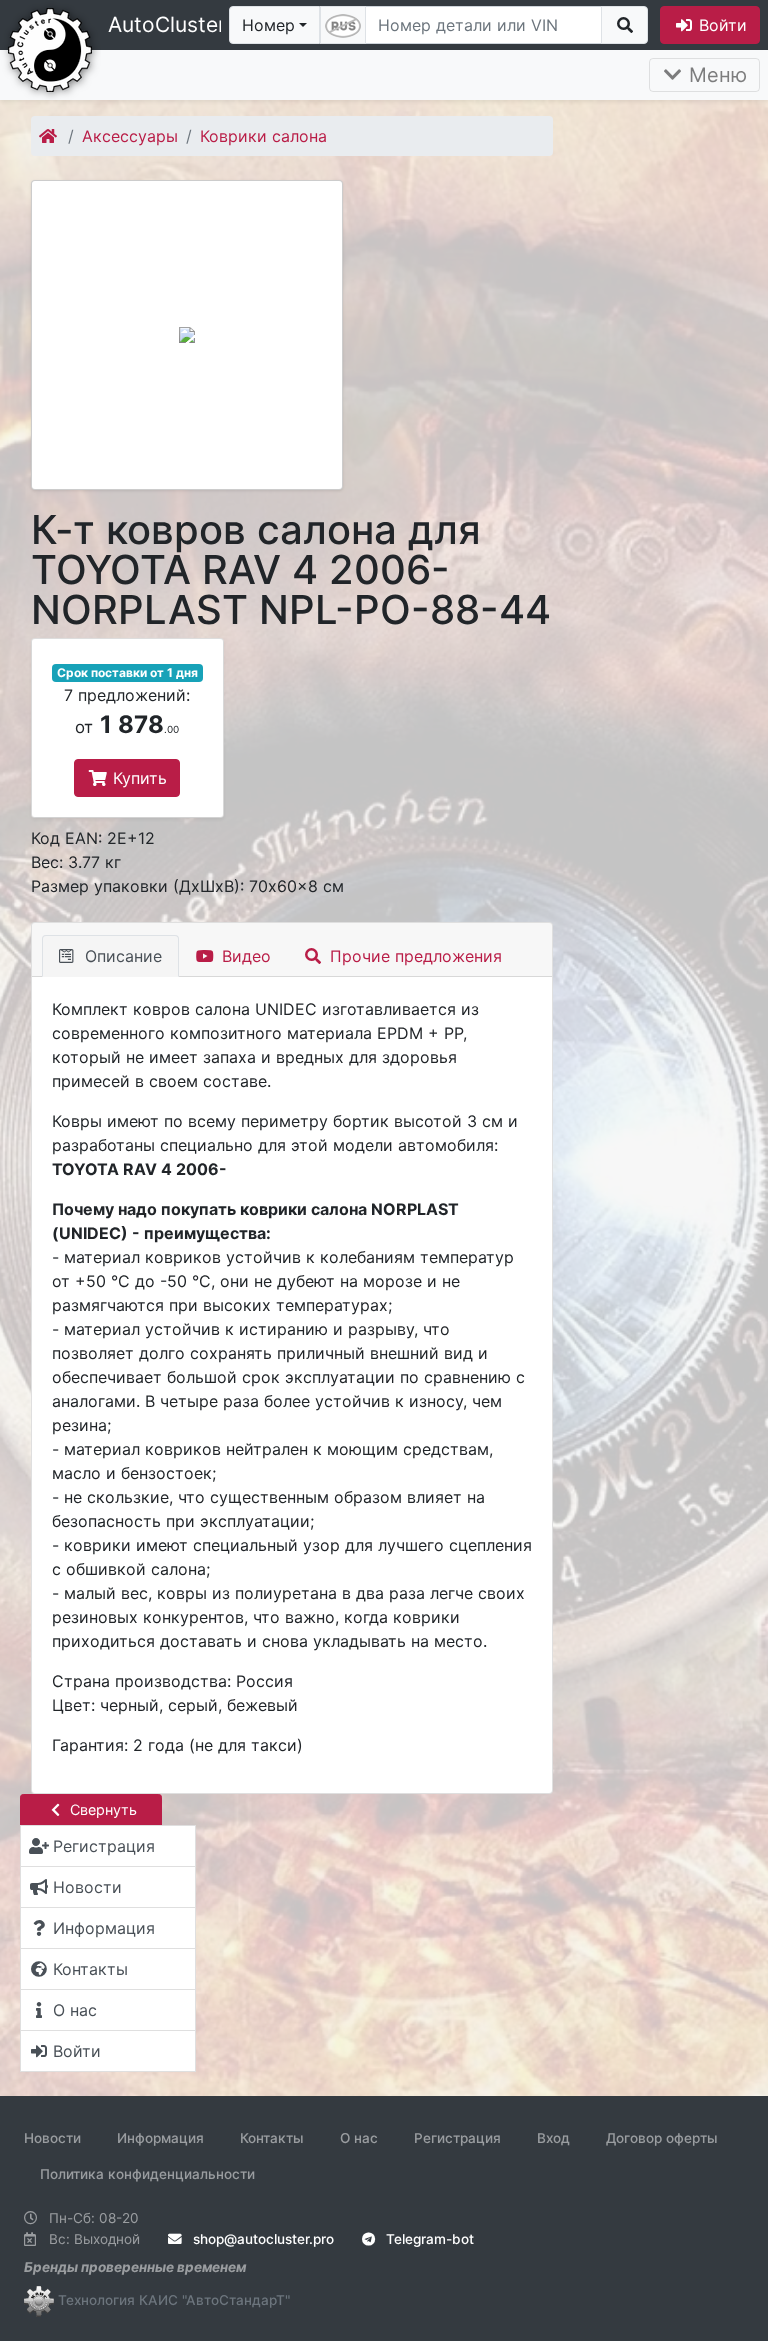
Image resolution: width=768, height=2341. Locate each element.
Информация (160, 2138)
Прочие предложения (413, 956)
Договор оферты (662, 2138)
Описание (121, 956)
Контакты (272, 2138)
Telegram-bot (428, 2239)
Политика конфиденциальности (147, 2174)
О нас (359, 2138)
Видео (244, 956)
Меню (715, 75)
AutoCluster (167, 24)
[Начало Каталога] (49, 136)
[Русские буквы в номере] (343, 25)
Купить (137, 778)
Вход (553, 2138)
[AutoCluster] (50, 48)
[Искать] (624, 25)
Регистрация (457, 2138)
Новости (52, 2138)
